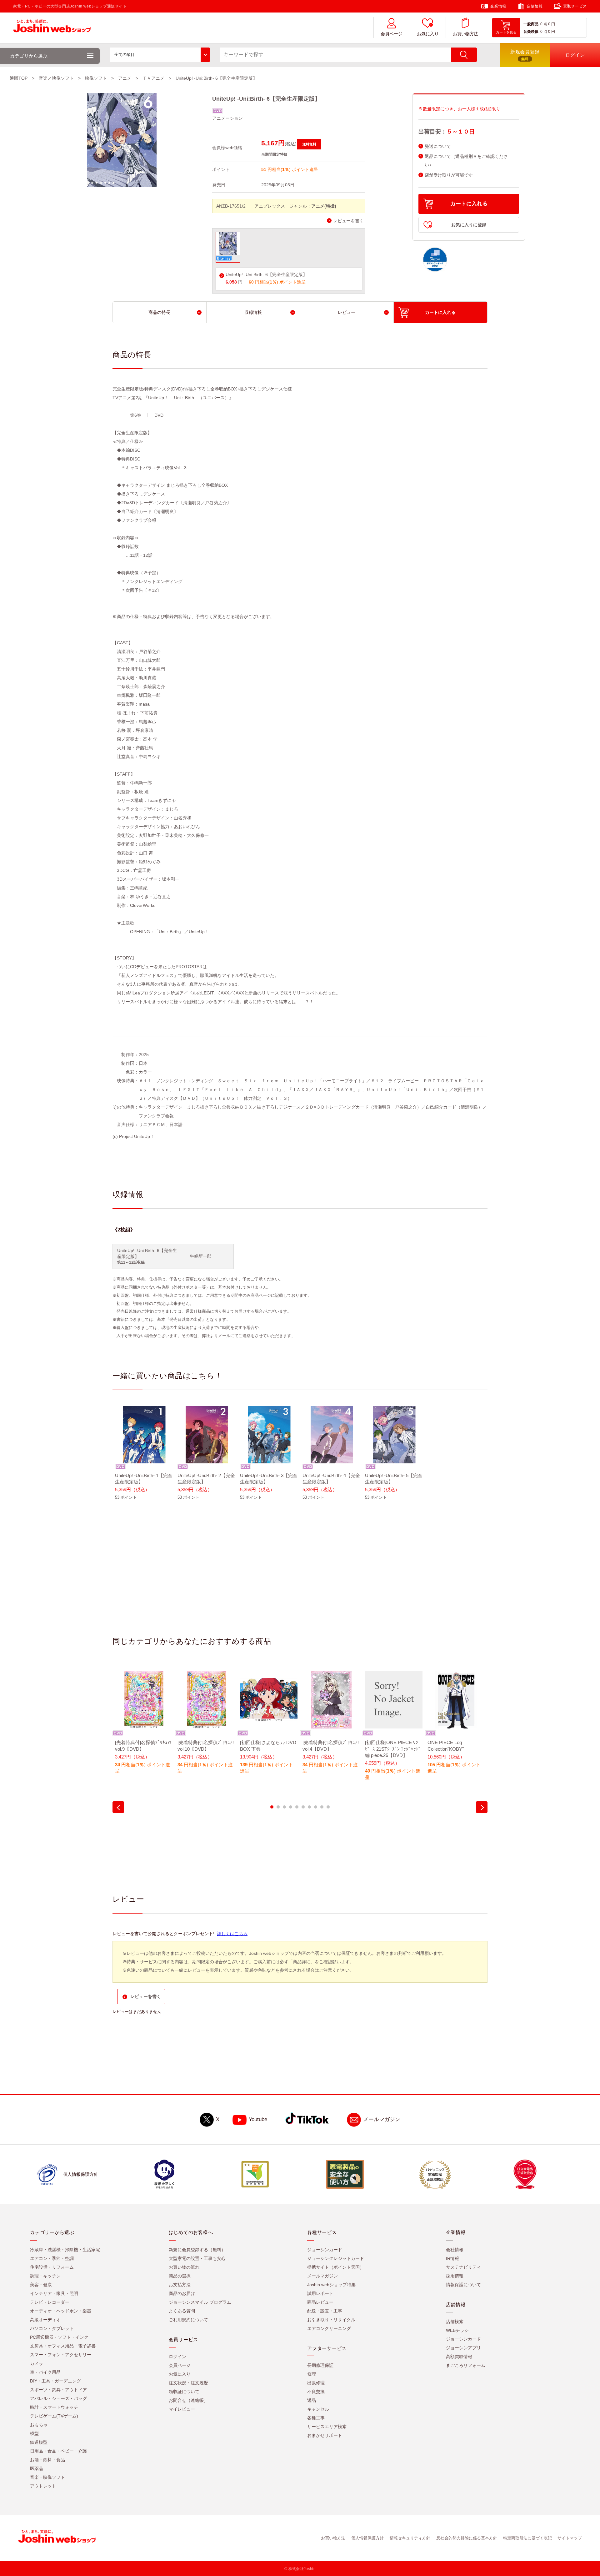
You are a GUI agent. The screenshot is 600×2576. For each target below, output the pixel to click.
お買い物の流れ (184, 2267)
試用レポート (320, 2294)
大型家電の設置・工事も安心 (197, 2259)
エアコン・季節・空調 (52, 2259)
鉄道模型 (39, 2443)
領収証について (184, 2392)
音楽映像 (531, 32)
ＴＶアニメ (153, 78)
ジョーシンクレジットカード (336, 2259)
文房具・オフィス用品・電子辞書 (63, 2346)
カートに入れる (469, 204)
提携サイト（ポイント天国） (336, 2267)
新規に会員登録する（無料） (197, 2250)
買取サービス (575, 6)
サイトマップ (570, 2538)
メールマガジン (382, 2120)
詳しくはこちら (232, 1934)
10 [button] (328, 1807)
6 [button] (303, 1807)
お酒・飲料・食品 (47, 2460)
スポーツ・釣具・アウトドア (58, 2390)
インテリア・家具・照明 (54, 2294)
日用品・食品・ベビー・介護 (58, 2451)
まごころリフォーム (466, 2366)
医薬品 (37, 2469)
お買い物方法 (465, 34)
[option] (144, 1457)
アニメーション (227, 118)
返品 (312, 2401)
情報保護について (463, 2285)
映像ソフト (96, 78)
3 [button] (284, 1807)
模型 (34, 2434)
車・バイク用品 (45, 2372)
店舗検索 (455, 2322)
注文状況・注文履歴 (188, 2383)
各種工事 (316, 2418)
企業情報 (498, 6)
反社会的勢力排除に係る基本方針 (467, 2538)
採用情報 (455, 2276)
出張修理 (316, 2383)
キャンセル (318, 2409)
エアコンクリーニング (329, 2329)
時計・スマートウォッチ (54, 2407)
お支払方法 (180, 2285)
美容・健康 (41, 2285)
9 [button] (322, 1807)
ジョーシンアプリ (463, 2348)
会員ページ (392, 34)
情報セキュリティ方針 (410, 2538)
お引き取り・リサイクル (331, 2320)
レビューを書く (348, 221)
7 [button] (309, 1807)
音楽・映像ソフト (47, 2478)
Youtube (258, 2120)
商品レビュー (320, 2302)
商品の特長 (159, 312)
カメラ (37, 2364)
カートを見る (506, 32)
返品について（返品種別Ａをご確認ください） (466, 161)
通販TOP (19, 78)
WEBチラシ (457, 2331)
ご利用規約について (188, 2320)
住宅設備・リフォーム (52, 2267)
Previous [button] (118, 1807)
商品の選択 (180, 2276)
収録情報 (253, 312)
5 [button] (297, 1807)
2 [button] (278, 1807)
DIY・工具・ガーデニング (55, 2381)
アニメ (125, 78)
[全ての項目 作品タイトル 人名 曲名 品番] (160, 55)
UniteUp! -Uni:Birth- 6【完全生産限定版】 (266, 275)
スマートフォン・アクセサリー (61, 2355)
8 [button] (316, 1807)
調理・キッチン (45, 2276)
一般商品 (531, 24)
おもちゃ (39, 2425)
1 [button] (272, 1807)
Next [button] (482, 1807)
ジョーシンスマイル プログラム (200, 2302)
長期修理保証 (320, 2366)
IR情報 (452, 2259)
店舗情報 (535, 6)
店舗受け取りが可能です (449, 175)
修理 (312, 2374)
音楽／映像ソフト (56, 78)
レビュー (347, 312)
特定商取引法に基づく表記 (527, 2538)
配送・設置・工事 (325, 2311)
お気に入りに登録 (469, 225)
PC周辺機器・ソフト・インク (59, 2337)
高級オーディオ (45, 2320)
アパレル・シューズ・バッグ (58, 2399)
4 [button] (291, 1807)
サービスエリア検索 (327, 2427)
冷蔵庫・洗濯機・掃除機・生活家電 (65, 2250)
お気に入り (428, 34)
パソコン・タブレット (52, 2329)
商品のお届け (182, 2294)
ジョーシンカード (325, 2250)
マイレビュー (182, 2409)
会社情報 (455, 2250)
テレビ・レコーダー (50, 2302)
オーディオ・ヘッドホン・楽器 (61, 2311)
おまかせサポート (325, 2436)
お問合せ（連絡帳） (188, 2401)
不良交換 (316, 2392)
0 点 (544, 24)
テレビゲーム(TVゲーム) (54, 2416)
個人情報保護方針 (367, 2538)
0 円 (552, 24)
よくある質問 (182, 2311)
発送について (438, 146)
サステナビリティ (463, 2267)
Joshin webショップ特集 (331, 2285)
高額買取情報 (459, 2357)
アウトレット (43, 2486)
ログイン (177, 2357)
